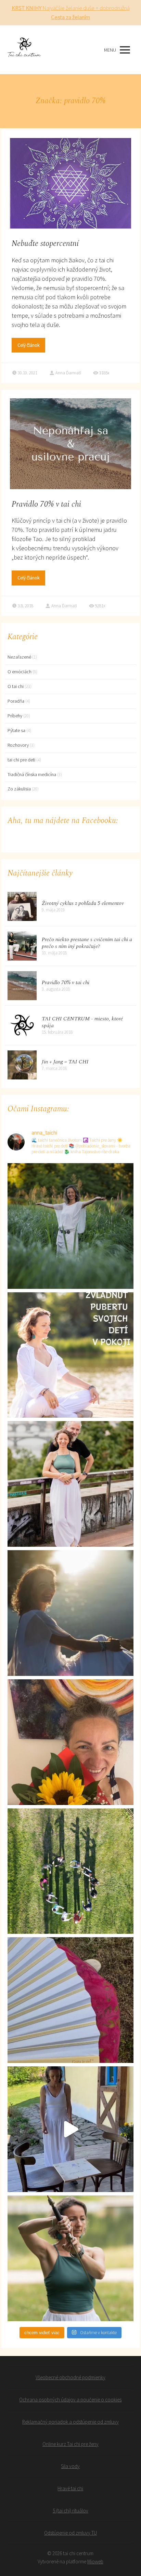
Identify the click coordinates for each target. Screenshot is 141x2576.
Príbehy (15, 716)
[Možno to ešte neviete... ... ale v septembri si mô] (70, 1226)
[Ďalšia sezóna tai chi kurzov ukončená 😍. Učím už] (70, 1742)
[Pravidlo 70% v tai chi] (22, 986)
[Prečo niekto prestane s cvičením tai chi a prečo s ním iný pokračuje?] (22, 946)
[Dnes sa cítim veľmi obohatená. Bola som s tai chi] (70, 2000)
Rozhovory (18, 745)
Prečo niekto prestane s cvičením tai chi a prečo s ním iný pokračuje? (87, 943)
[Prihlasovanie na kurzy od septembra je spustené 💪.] (70, 1484)
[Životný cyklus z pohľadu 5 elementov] (22, 906)
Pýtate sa (16, 730)
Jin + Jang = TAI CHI (65, 1062)
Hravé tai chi (70, 2488)
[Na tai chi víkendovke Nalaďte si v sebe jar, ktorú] (70, 2129)
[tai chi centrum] (24, 50)
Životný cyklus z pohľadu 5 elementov (83, 903)
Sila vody (70, 2466)
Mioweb (95, 2561)
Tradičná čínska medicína (32, 774)
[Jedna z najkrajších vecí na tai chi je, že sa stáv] (70, 1871)
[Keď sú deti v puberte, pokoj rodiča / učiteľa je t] (70, 1355)
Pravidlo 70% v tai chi (46, 504)
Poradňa (16, 701)
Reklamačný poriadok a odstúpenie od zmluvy (70, 2422)
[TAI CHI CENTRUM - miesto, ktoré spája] (22, 1025)
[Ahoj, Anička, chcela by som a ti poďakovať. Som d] (70, 1613)
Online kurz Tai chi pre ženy (70, 2444)
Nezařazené (19, 657)
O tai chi (16, 686)
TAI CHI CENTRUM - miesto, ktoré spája (82, 1022)
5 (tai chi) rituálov (70, 2511)
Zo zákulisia (19, 789)
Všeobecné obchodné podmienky (70, 2377)
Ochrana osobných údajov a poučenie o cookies (70, 2400)
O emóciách (20, 672)
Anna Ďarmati (68, 373)
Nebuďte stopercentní (45, 244)
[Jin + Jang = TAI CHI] (22, 1065)
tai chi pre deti (21, 760)
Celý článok (28, 345)
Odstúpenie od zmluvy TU (70, 2533)
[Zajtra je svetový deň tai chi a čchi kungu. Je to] (70, 2258)
